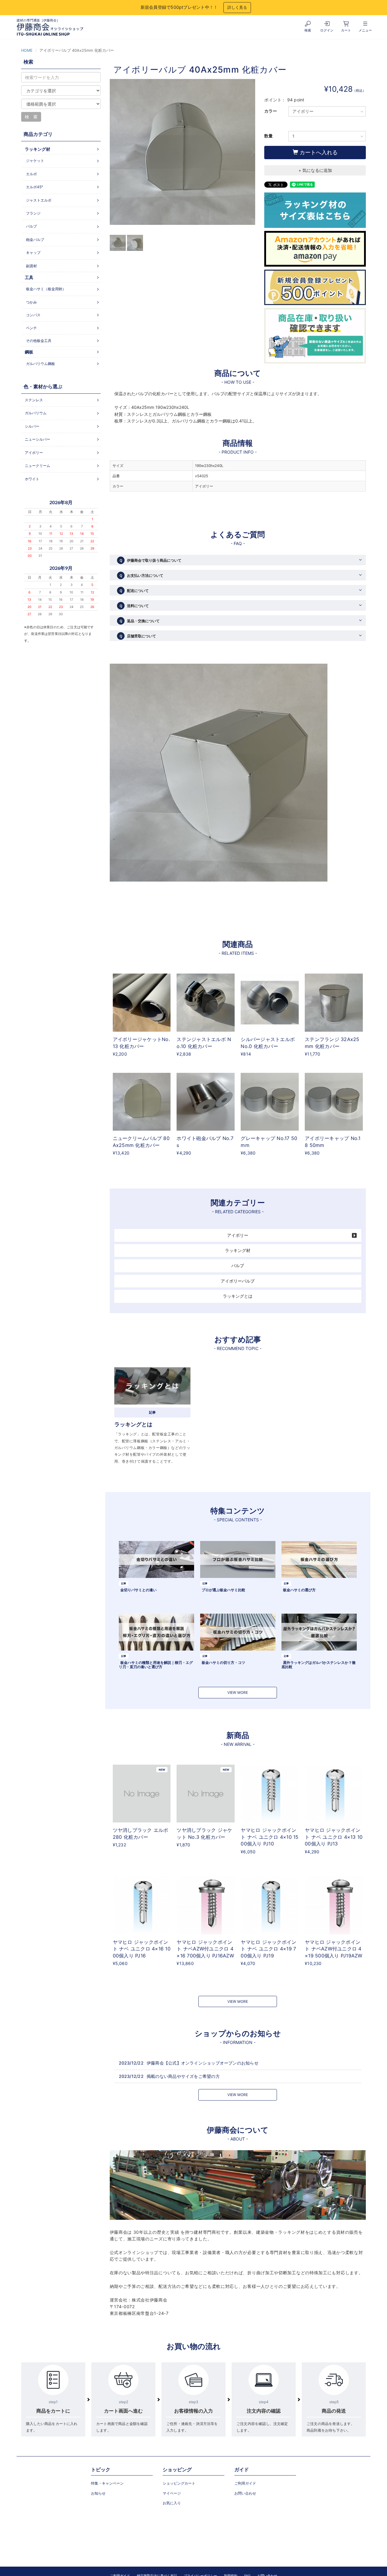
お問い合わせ (245, 2493)
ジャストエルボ (39, 200)
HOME (27, 50)
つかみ (31, 302)
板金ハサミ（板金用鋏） (46, 289)
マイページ (172, 2493)
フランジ (33, 213)
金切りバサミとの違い (138, 1590)
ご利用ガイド (245, 2483)
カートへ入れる (318, 152)
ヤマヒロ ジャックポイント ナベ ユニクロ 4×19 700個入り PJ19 (268, 1949)
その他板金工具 (39, 341)
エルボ (31, 174)
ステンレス (34, 400)
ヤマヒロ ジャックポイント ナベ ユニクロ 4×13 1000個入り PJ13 (334, 1837)
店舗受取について (138, 636)
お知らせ (98, 2493)
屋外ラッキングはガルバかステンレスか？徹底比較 (319, 1664)
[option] (183, 155)
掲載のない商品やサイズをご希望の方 (183, 2076)
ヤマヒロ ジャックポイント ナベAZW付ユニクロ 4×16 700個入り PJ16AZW (205, 1949)
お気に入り (172, 2503)
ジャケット (35, 161)
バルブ (238, 1265)
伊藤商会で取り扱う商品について (150, 560)
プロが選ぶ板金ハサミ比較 (223, 1590)
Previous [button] (114, 152)
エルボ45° (34, 187)
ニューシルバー (37, 439)
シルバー (32, 426)
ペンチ (31, 328)
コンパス (33, 315)
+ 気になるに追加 (315, 170)
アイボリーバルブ (238, 1281)
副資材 (31, 266)
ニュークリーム (37, 466)
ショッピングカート (179, 2483)
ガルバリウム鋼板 (41, 364)
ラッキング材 (238, 1250)
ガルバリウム (36, 413)
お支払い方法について (141, 575)
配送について (134, 591)
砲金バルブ (35, 240)
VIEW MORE (238, 1692)
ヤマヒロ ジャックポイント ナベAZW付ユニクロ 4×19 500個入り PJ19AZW (334, 1949)
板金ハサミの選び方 (299, 1590)
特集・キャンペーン (107, 2483)
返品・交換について (139, 621)
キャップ (33, 253)
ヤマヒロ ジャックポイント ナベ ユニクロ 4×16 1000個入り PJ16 (142, 1949)
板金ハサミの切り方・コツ (223, 1663)
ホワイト (32, 479)
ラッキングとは (238, 1296)
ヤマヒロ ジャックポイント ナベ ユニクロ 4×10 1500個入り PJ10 (270, 1837)
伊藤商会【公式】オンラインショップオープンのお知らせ (203, 2063)
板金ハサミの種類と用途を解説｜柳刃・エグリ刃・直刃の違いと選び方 (156, 1664)
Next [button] (251, 152)
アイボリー (238, 1235)
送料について (134, 606)
